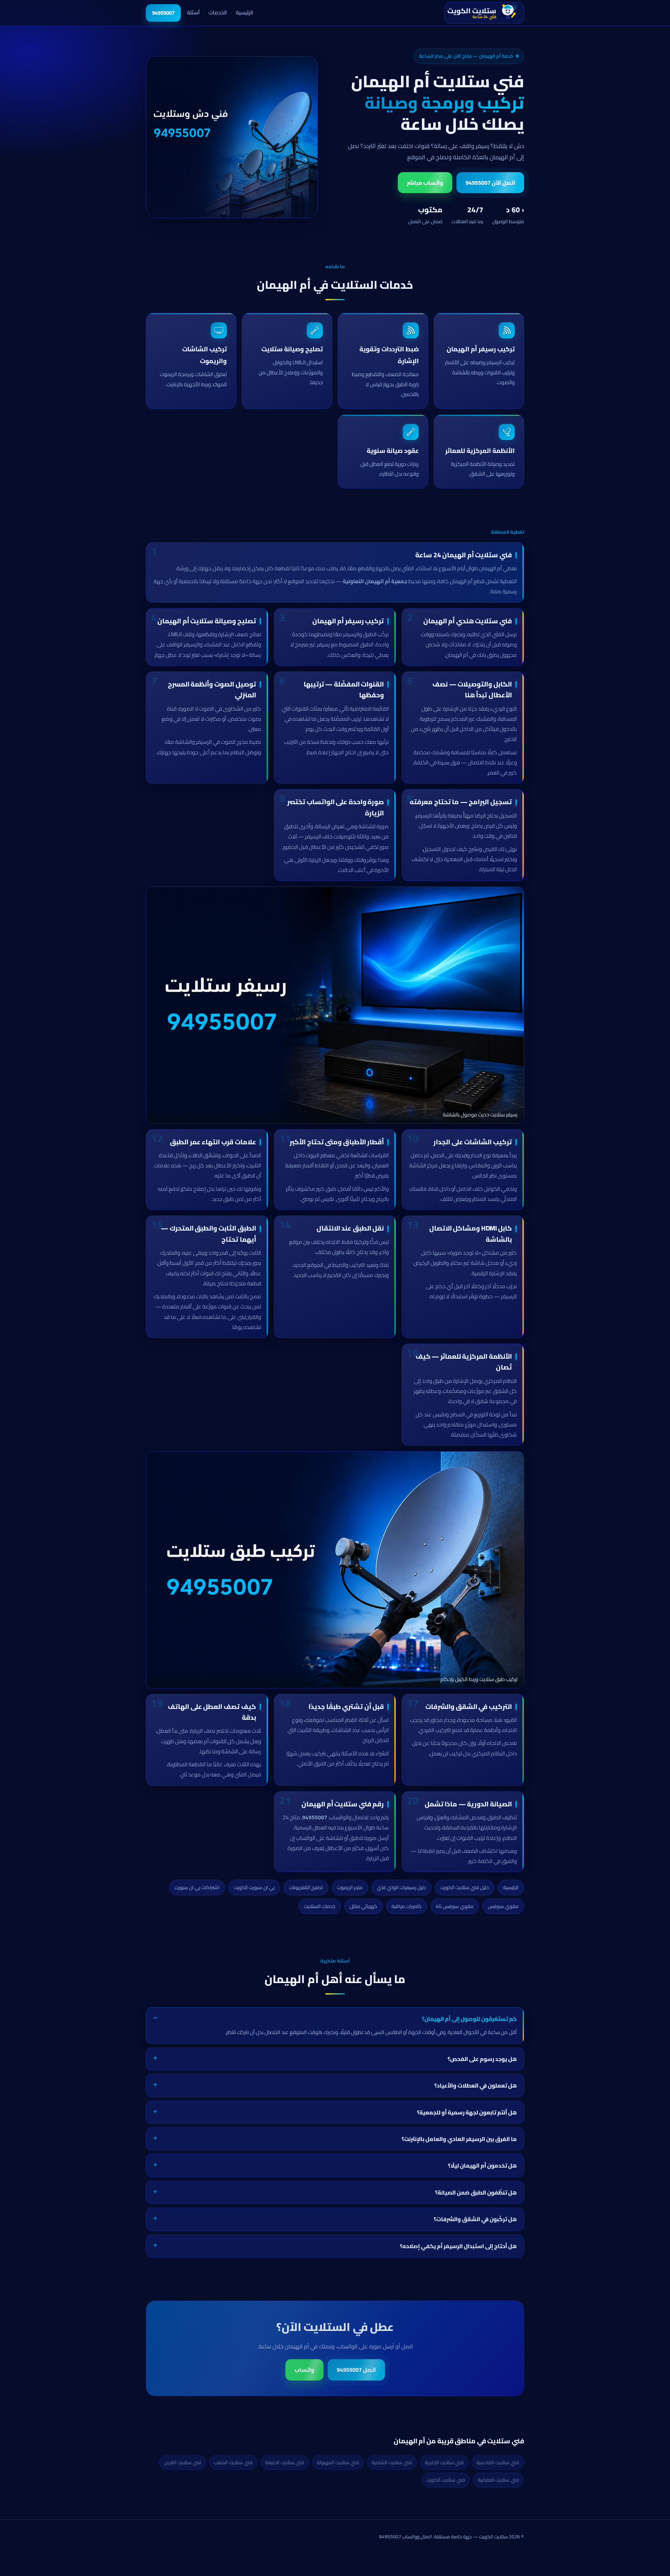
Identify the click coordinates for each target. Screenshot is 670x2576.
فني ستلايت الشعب (233, 2462)
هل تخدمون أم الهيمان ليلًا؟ (482, 2166)
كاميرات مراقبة (407, 1906)
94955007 (163, 13)
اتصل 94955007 (356, 2370)
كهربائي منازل (363, 1906)
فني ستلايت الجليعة (285, 2462)
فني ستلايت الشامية (392, 2462)
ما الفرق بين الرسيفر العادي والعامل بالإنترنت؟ (459, 2139)
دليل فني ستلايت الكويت (465, 1887)
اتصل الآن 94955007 (490, 183)
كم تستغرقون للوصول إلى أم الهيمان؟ (469, 2019)
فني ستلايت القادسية (498, 2462)
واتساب (304, 2370)
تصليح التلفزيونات (306, 1887)
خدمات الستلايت (320, 1906)
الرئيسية (244, 12)
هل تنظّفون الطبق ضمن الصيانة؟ (476, 2192)
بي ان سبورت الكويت (254, 1887)
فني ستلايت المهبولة (338, 2462)
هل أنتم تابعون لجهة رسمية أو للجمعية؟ (467, 2112)
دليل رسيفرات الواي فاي (401, 1887)
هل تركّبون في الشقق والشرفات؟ (475, 2219)
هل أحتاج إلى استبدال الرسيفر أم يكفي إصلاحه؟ (458, 2246)
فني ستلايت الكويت (446, 2480)
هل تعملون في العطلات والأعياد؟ (476, 2085)
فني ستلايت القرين (183, 2462)
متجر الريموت (350, 1887)
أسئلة (193, 12)
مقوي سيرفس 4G (455, 1906)
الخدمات (218, 12)
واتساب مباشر (425, 183)
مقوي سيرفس (503, 1906)
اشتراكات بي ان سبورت (197, 1887)
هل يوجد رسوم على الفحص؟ (482, 2059)
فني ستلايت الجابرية (444, 2462)
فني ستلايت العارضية (498, 2480)
